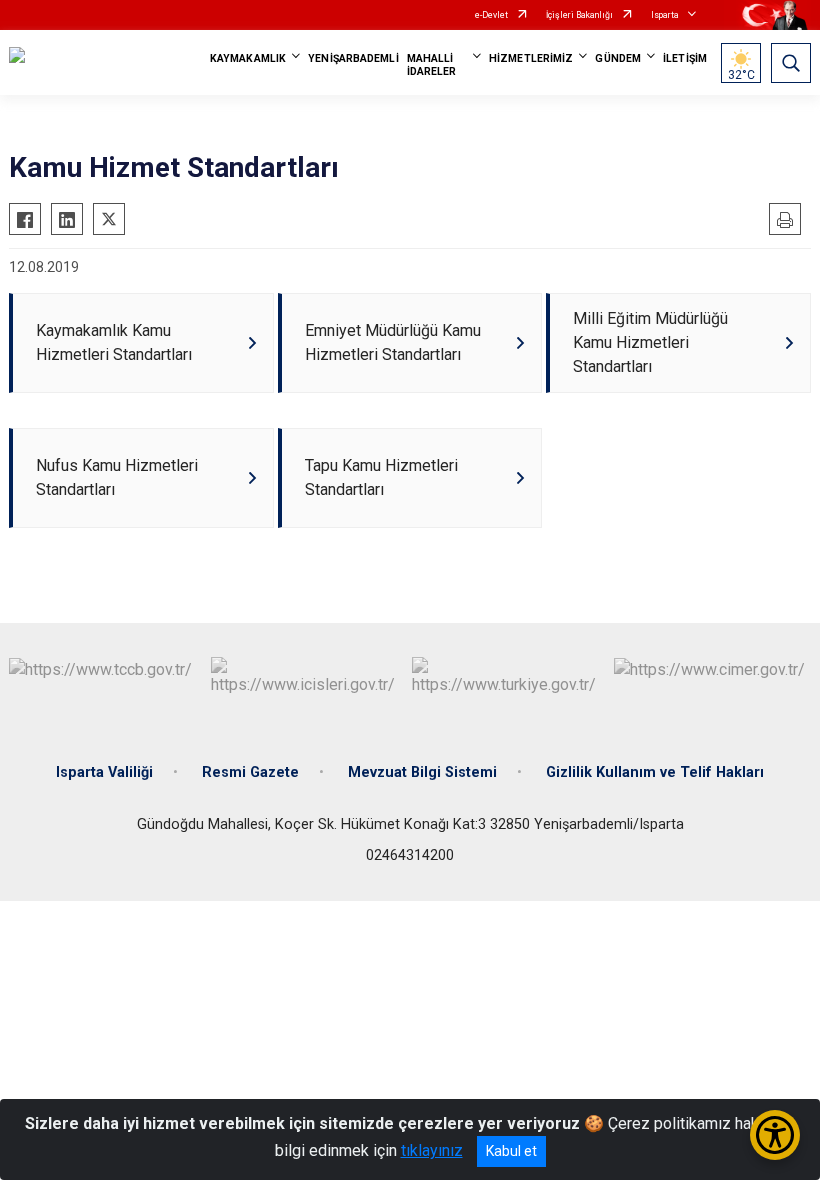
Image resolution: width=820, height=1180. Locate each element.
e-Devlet (491, 15)
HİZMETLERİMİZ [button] (531, 58)
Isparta (665, 15)
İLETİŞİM (685, 58)
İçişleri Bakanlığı (579, 15)
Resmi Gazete (250, 772)
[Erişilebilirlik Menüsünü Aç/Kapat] (775, 1135)
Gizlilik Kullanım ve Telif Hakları (655, 772)
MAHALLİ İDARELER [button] (432, 65)
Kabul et (511, 1151)
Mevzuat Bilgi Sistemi (422, 772)
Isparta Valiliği (104, 772)
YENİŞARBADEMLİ (353, 58)
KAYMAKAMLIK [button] (248, 58)
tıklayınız (432, 1150)
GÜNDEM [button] (618, 58)
